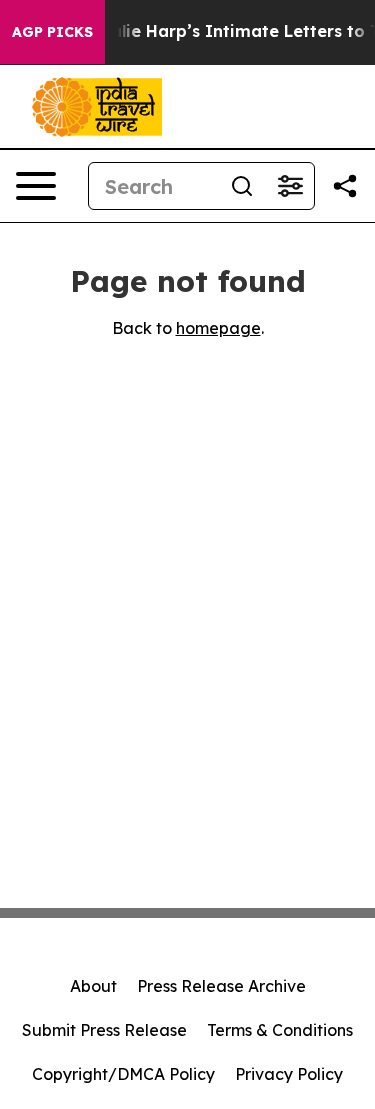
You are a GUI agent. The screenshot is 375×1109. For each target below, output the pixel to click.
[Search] (242, 186)
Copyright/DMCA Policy (123, 1074)
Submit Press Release (104, 1030)
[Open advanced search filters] (290, 186)
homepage (218, 328)
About (93, 986)
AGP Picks (52, 32)
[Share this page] (345, 186)
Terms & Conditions (280, 1030)
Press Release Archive (221, 986)
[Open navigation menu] (36, 186)
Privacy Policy (289, 1074)
